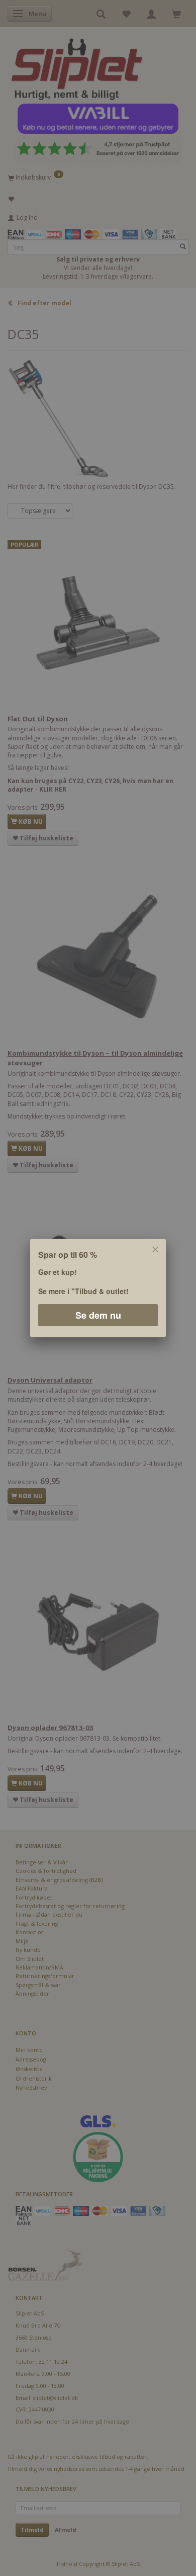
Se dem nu (98, 1315)
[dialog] (98, 1288)
